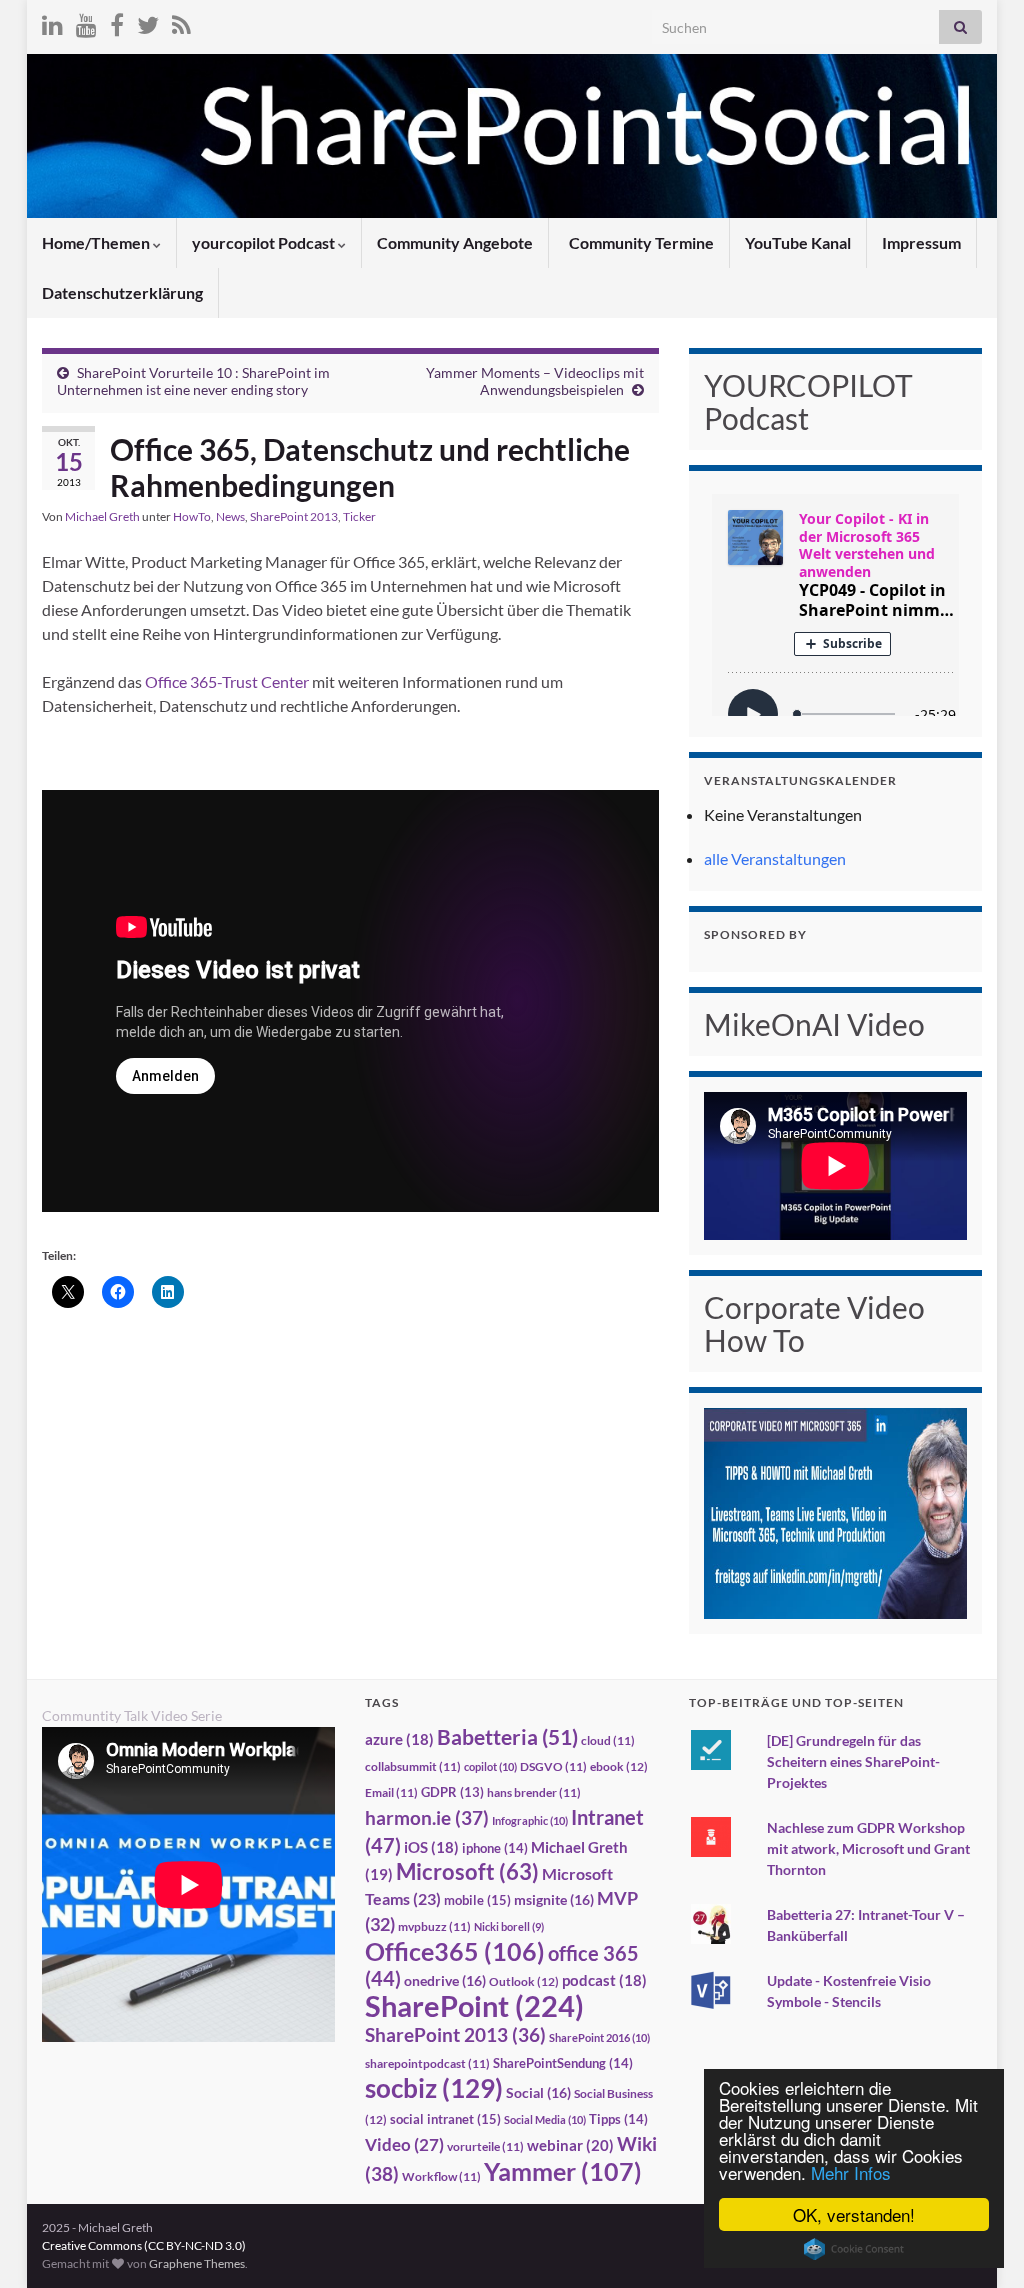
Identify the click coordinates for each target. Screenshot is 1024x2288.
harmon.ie (427, 1818)
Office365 (455, 1951)
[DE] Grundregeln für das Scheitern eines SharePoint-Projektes (853, 1761)
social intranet (445, 2119)
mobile (477, 1900)
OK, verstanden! (854, 2214)
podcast (604, 1980)
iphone (495, 1848)
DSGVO (553, 1766)
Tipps (618, 2119)
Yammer (563, 2171)
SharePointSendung (563, 2063)
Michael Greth (102, 516)
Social (538, 2092)
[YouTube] (86, 21)
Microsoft (467, 1871)
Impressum (921, 242)
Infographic (530, 1820)
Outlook (524, 1981)
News (230, 516)
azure (399, 1739)
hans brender (534, 1792)
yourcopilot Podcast (265, 242)
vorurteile (485, 2146)
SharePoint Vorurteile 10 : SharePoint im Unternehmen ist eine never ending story (193, 381)
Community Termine (640, 242)
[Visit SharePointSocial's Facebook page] (117, 21)
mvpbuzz (434, 1926)
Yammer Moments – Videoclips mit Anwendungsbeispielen (535, 381)
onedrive (445, 1980)
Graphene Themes (197, 2263)
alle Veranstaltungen (775, 858)
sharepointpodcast (427, 2063)
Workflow (441, 2176)
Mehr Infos (851, 2172)
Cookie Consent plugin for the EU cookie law (854, 2249)
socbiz (434, 2088)
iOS (431, 1847)
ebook (619, 1766)
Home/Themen (97, 242)
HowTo (192, 516)
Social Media (545, 2119)
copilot (490, 1766)
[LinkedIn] (52, 21)
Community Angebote (455, 242)
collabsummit (413, 1766)
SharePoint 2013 (294, 516)
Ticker (359, 516)
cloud (608, 1740)
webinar (570, 2145)
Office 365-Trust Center (227, 681)
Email (391, 1792)
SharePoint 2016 (599, 2037)
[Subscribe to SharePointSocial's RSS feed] (181, 21)
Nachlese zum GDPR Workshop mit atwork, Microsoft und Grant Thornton (868, 1848)
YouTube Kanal (798, 242)
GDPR (452, 1792)
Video (404, 2144)
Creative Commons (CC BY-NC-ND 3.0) (144, 2245)
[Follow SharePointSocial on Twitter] (148, 21)
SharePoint (474, 2005)
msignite (554, 1899)
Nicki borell (509, 1926)
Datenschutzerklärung (122, 292)
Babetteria (507, 1737)
